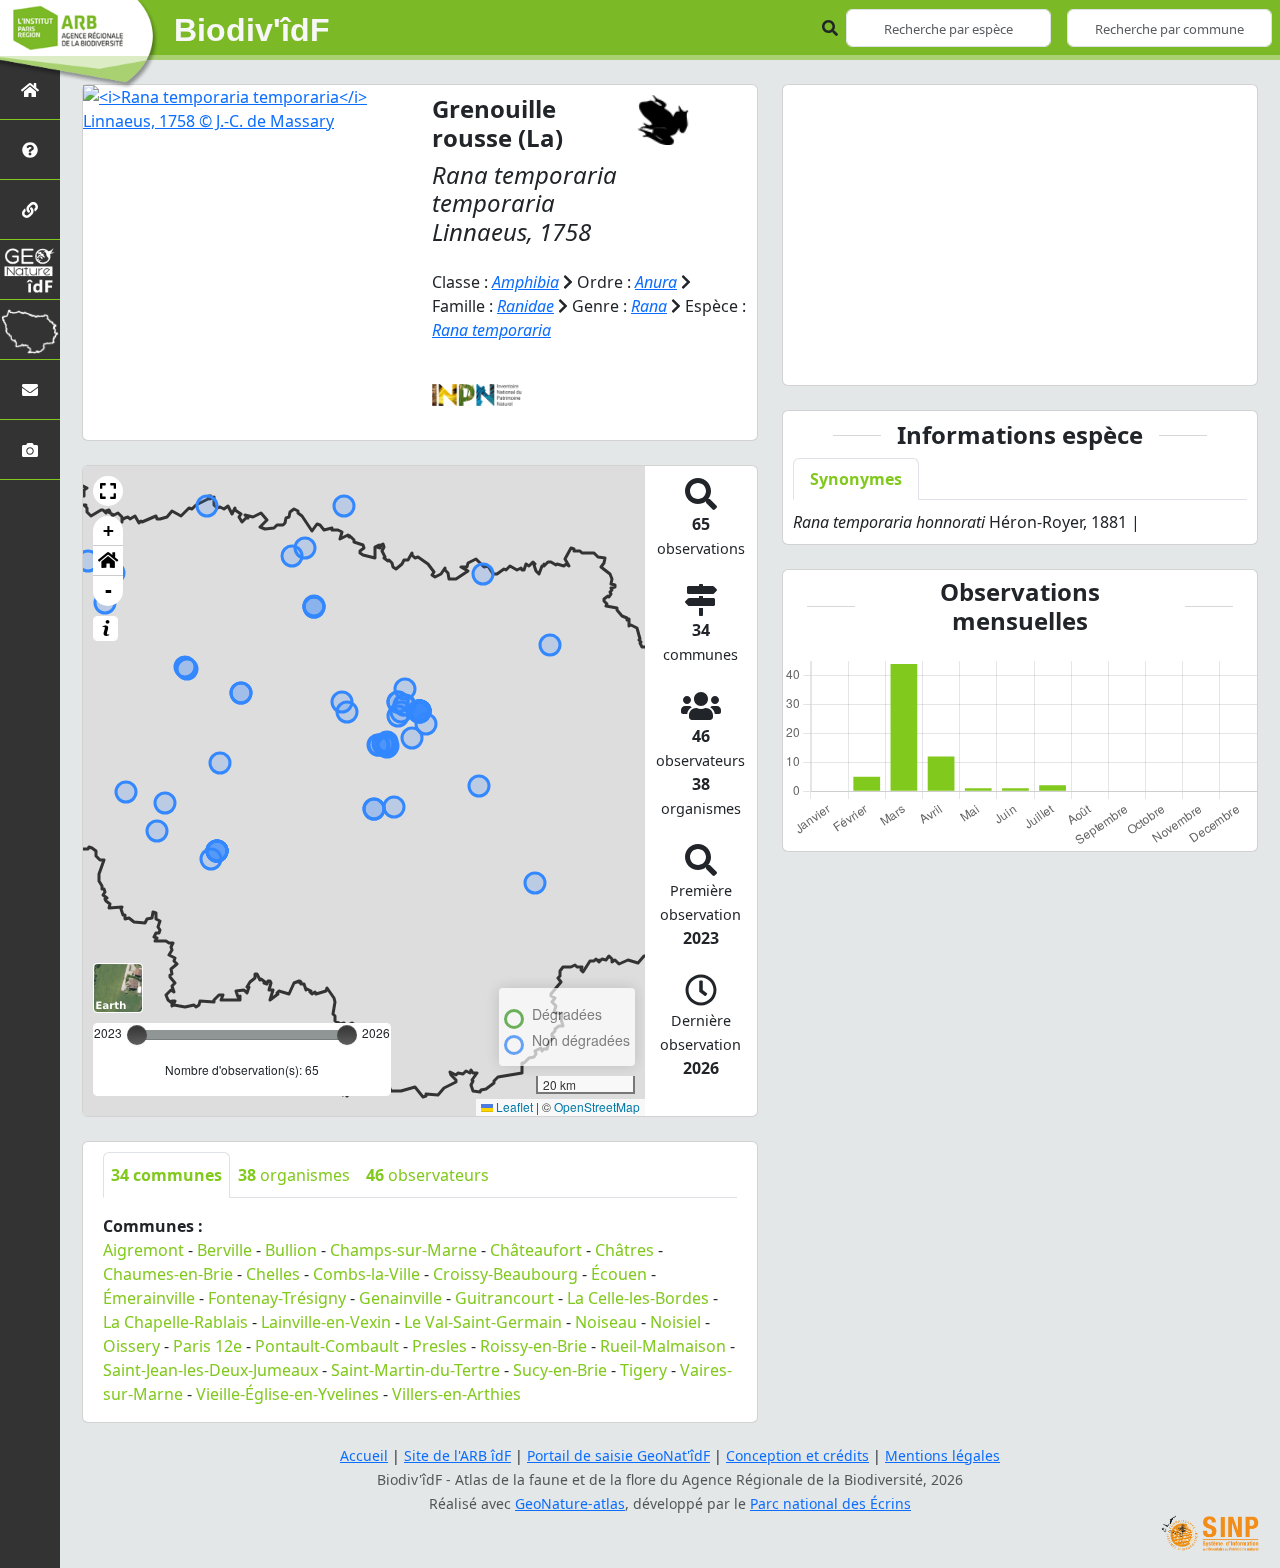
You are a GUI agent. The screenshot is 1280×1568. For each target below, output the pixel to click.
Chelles (273, 1274)
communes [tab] (166, 1175)
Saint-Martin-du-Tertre (415, 1370)
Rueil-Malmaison (663, 1346)
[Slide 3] (1020, 357)
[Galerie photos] (30, 449)
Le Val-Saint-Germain (483, 1322)
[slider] (347, 1035)
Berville (224, 1250)
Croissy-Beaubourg (505, 1274)
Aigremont (143, 1250)
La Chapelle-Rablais (175, 1322)
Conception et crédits (797, 1455)
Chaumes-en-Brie (168, 1274)
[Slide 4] (1056, 357)
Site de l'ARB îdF (457, 1455)
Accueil (364, 1455)
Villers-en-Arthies (456, 1394)
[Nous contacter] (30, 389)
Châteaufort (536, 1250)
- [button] (108, 590)
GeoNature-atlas (570, 1503)
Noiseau (606, 1322)
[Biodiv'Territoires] (30, 329)
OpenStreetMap (597, 1106)
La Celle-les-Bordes (638, 1298)
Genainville (400, 1298)
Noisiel (675, 1322)
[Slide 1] (948, 357)
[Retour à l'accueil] (30, 89)
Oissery (131, 1346)
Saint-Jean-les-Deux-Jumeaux (210, 1370)
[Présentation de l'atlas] (30, 149)
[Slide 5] (1092, 357)
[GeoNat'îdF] (30, 269)
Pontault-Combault (327, 1346)
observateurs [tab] (427, 1175)
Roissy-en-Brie (533, 1346)
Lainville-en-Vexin (326, 1322)
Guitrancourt (504, 1298)
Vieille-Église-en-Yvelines (287, 1394)
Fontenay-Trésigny (277, 1298)
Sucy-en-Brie (560, 1370)
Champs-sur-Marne (403, 1250)
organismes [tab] (294, 1175)
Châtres (624, 1250)
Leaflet (513, 1106)
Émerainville (149, 1298)
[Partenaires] (30, 209)
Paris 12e (207, 1346)
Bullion (291, 1250)
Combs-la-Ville (366, 1274)
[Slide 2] (984, 357)
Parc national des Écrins (830, 1503)
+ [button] (108, 530)
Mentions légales (942, 1455)
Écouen (619, 1274)
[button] (108, 491)
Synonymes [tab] (856, 479)
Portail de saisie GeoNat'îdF (618, 1455)
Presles (439, 1346)
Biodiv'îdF (252, 30)
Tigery (643, 1370)
